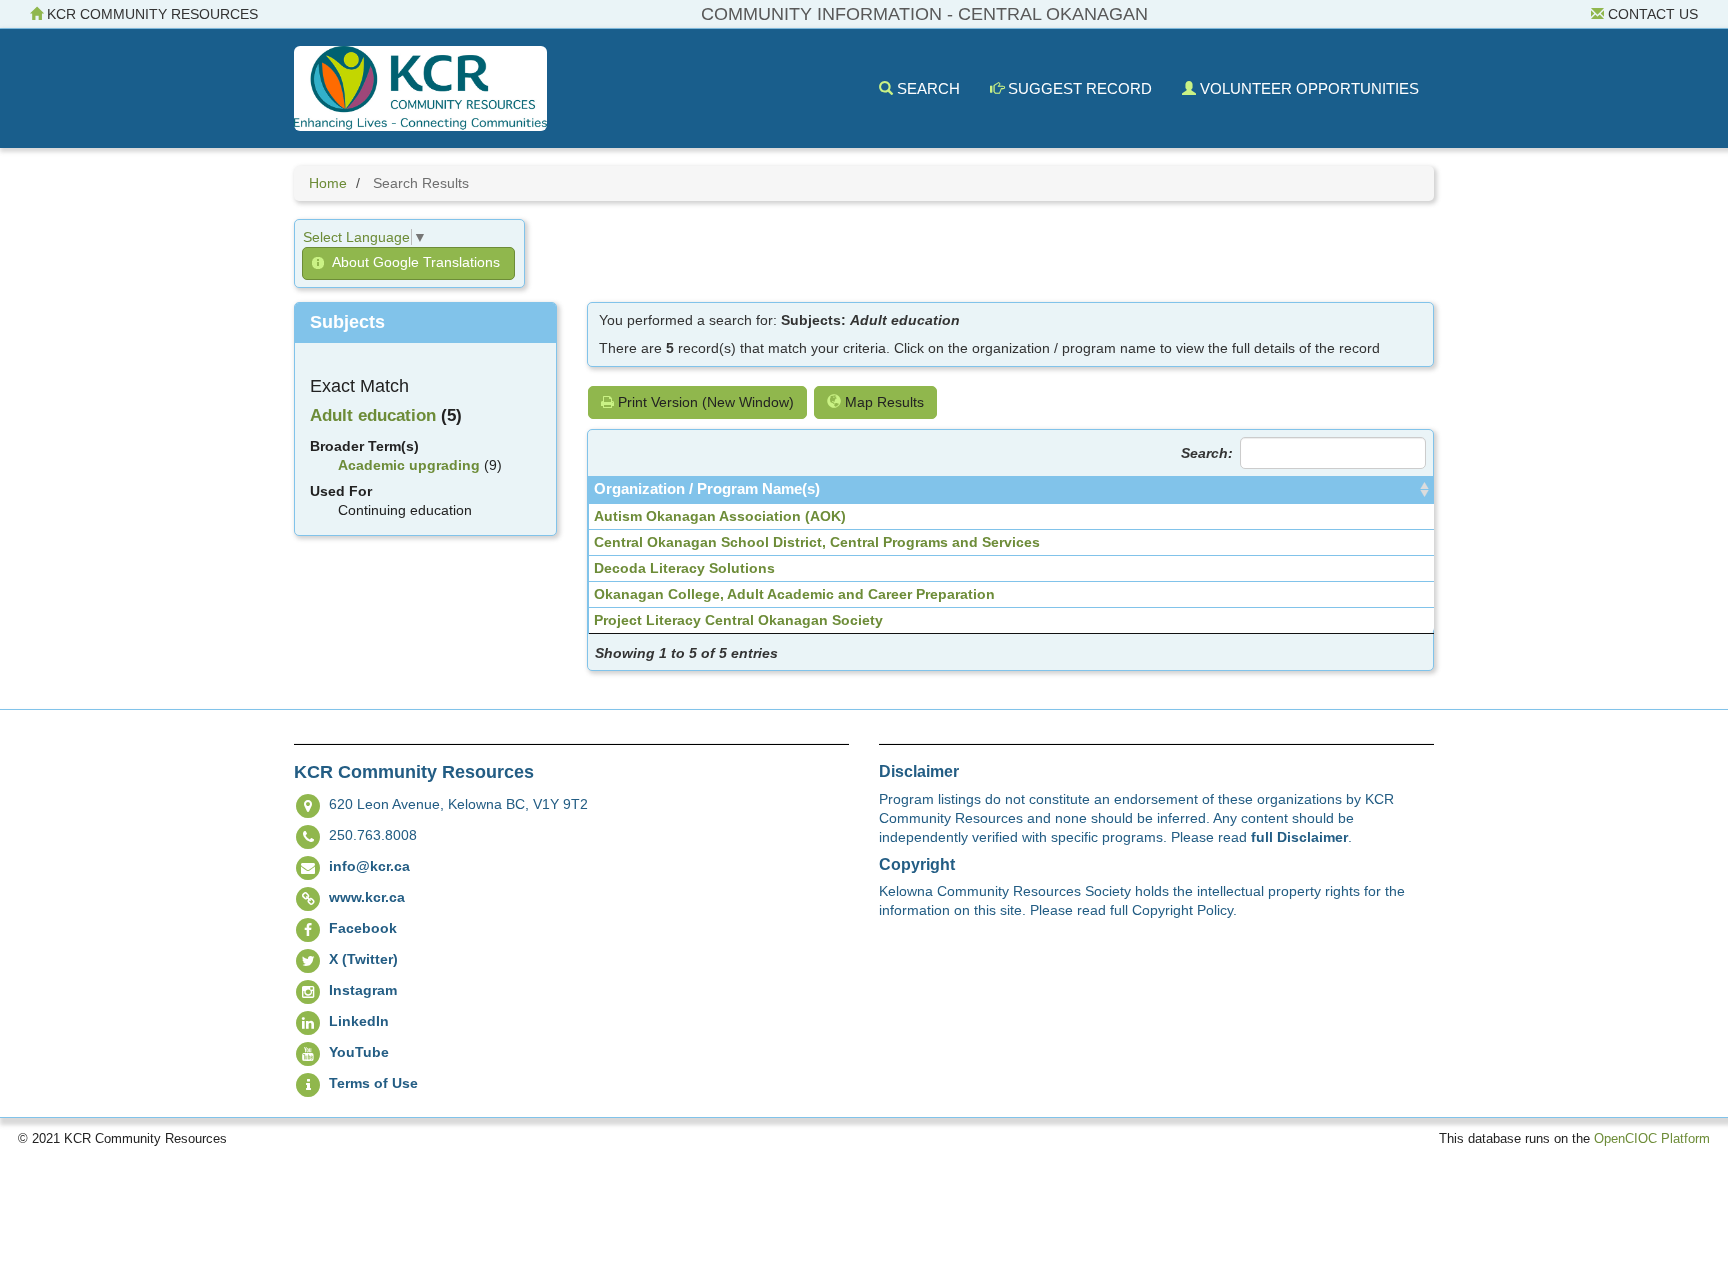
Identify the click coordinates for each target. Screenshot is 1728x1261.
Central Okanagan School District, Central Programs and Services (817, 542)
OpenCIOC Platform (1652, 1139)
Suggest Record (1078, 88)
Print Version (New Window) (704, 402)
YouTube (359, 1052)
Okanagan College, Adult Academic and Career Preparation (794, 594)
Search (926, 88)
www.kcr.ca (367, 897)
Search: (1207, 453)
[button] (408, 263)
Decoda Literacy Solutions (684, 568)
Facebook (363, 928)
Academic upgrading (409, 465)
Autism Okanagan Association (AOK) (720, 516)
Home (328, 183)
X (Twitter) (363, 959)
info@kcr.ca (369, 866)
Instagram (363, 990)
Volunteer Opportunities (1307, 88)
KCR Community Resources (150, 14)
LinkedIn (359, 1021)
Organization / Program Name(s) (707, 489)
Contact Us (1651, 14)
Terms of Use (373, 1083)
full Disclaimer (1299, 837)
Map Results (882, 402)
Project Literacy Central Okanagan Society (738, 620)
